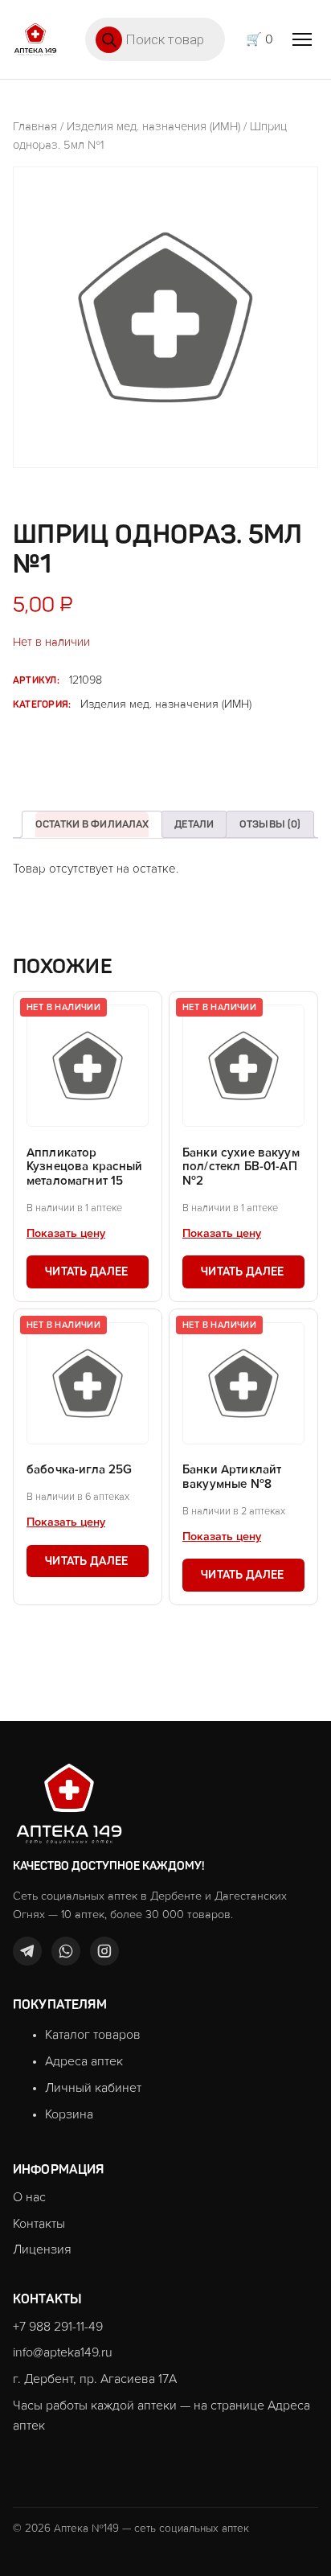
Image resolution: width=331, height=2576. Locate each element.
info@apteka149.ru (63, 2352)
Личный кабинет (93, 2088)
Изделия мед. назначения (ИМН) (153, 127)
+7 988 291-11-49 (58, 2327)
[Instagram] (104, 1951)
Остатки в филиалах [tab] (92, 824)
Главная (35, 127)
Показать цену (66, 1234)
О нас (29, 2197)
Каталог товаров (93, 2035)
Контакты (39, 2224)
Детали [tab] (194, 824)
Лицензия (42, 2249)
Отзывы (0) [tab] (270, 824)
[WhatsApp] (66, 1951)
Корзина (69, 2114)
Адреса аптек (84, 2061)
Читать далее (86, 1272)
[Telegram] (27, 1951)
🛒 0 (259, 39)
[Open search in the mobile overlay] (155, 39)
